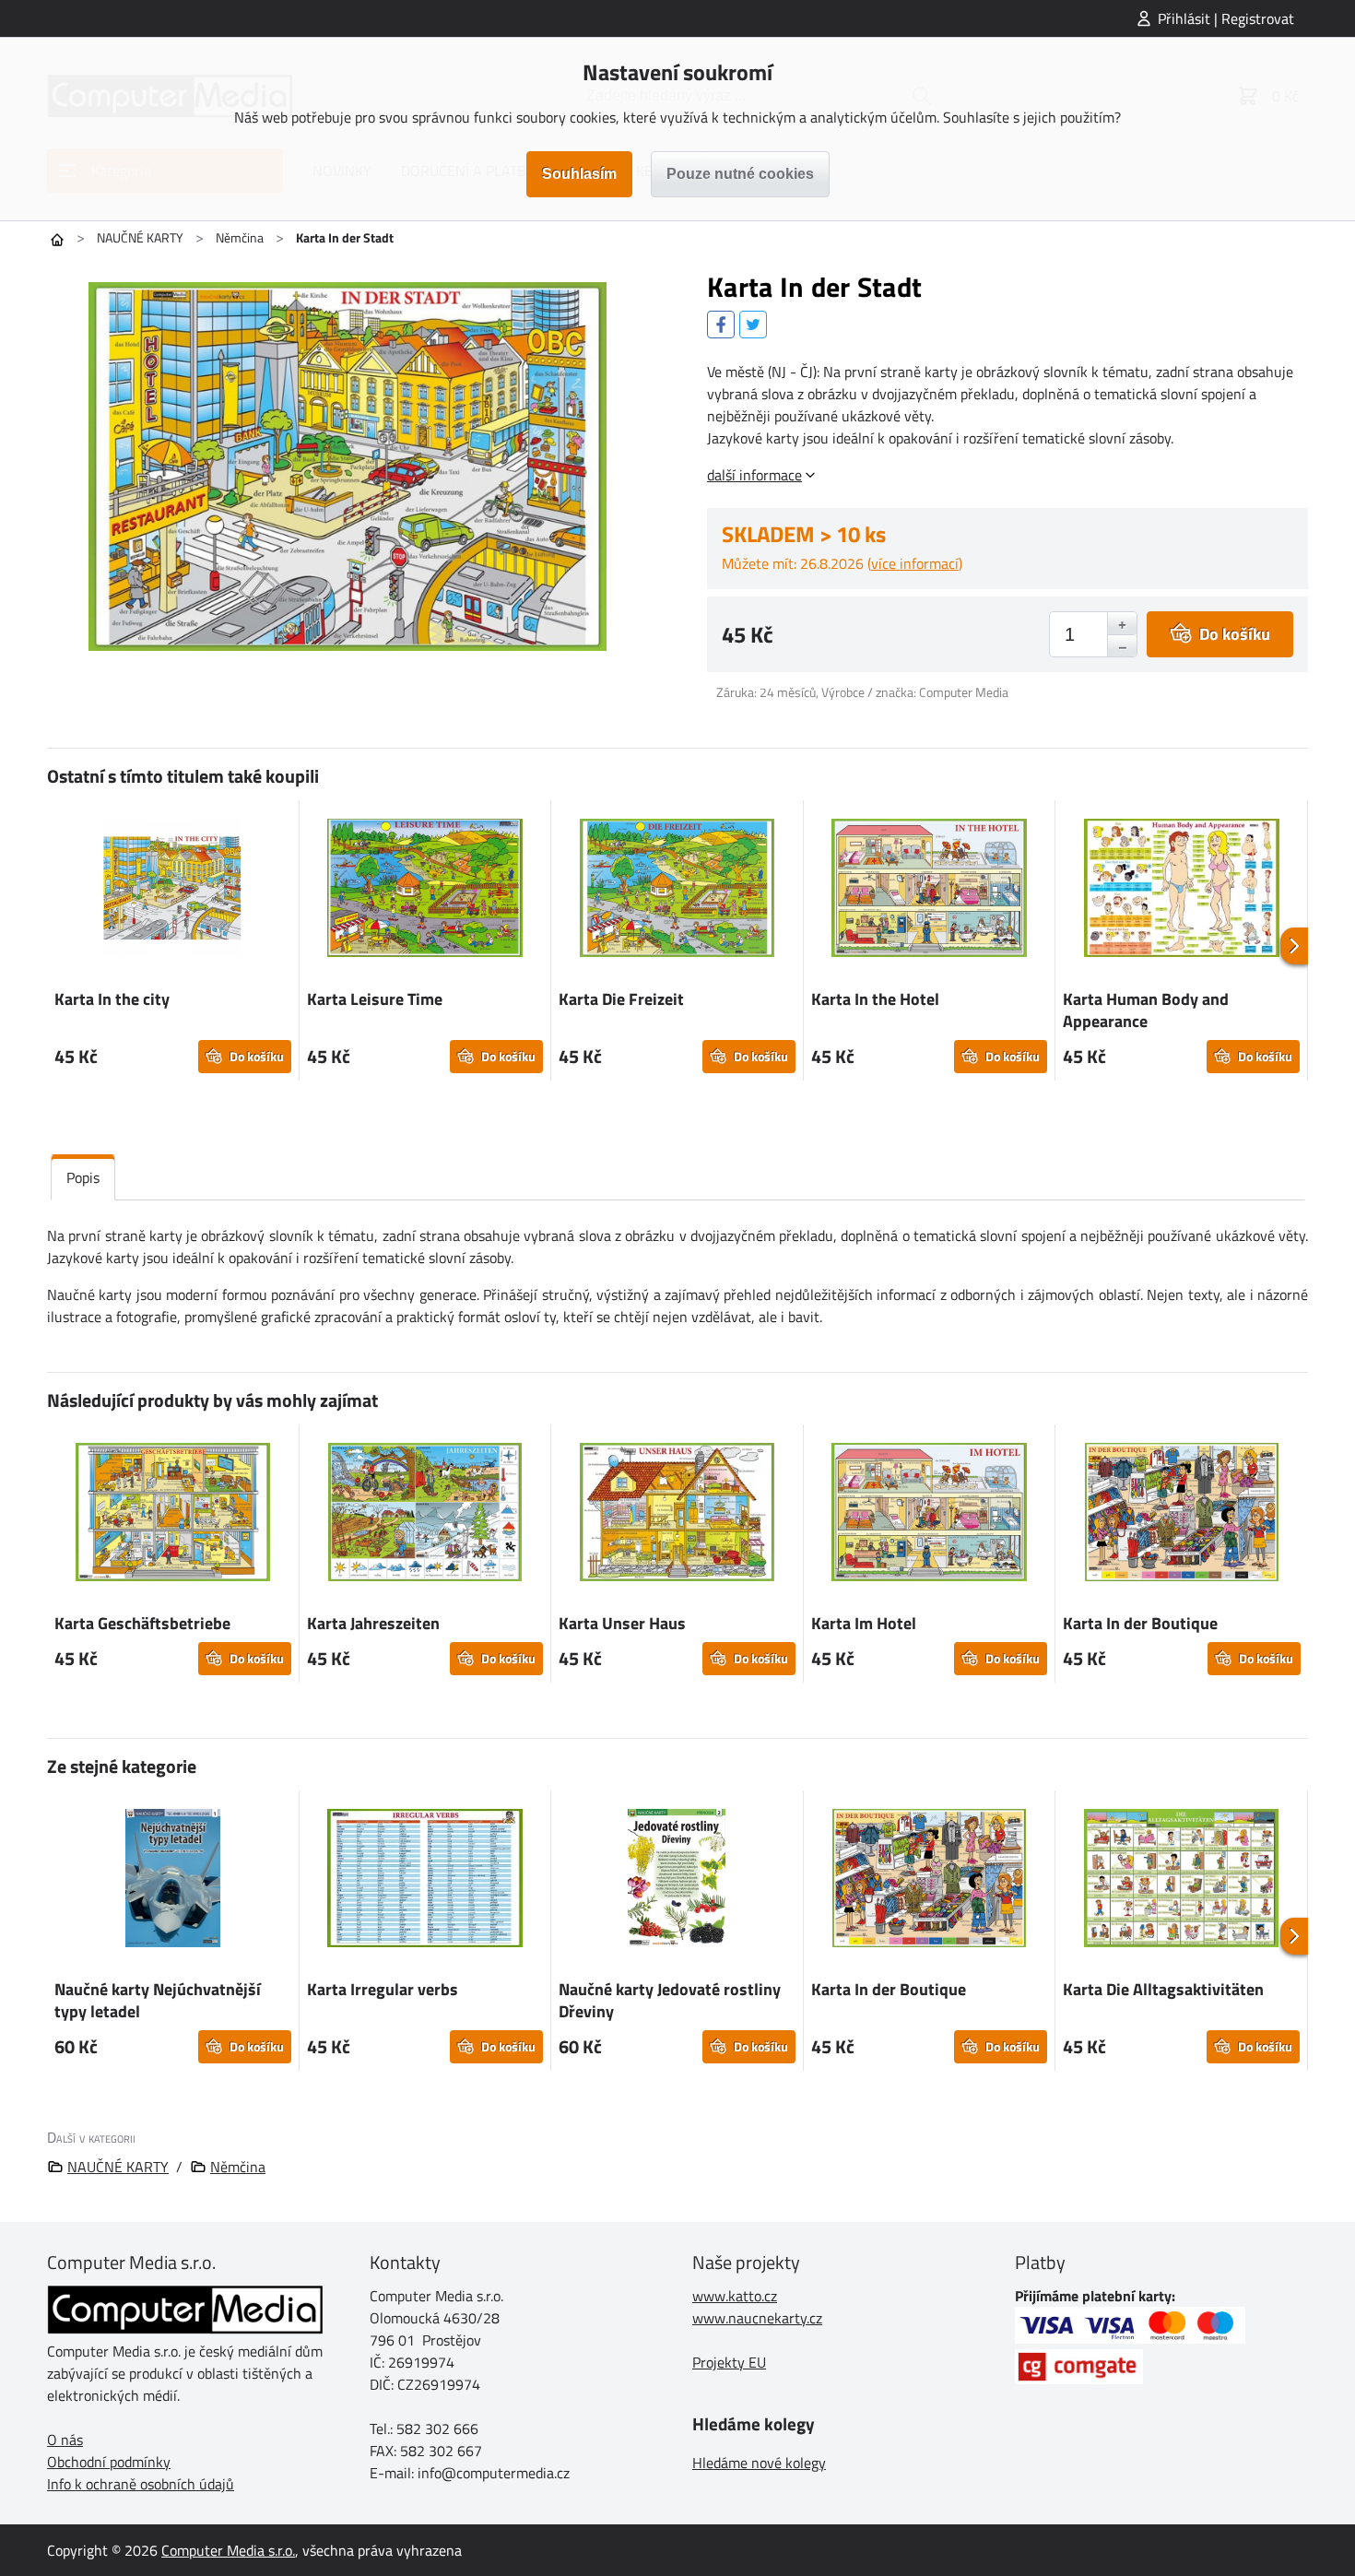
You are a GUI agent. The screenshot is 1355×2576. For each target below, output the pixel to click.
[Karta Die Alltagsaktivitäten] (1181, 1881)
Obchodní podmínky (109, 2462)
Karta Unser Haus (622, 1623)
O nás (65, 2440)
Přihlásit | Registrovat (1226, 18)
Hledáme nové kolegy (759, 2463)
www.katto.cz (735, 2296)
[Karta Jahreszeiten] (425, 1515)
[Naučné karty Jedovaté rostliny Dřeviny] (677, 1881)
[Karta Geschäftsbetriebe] (173, 1515)
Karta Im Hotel (864, 1623)
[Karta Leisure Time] (425, 891)
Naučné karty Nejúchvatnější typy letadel (158, 2000)
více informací (915, 563)
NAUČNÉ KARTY (140, 237)
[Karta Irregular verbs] (425, 1881)
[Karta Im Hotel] (930, 1515)
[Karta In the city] (173, 891)
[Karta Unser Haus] (677, 1515)
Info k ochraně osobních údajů (141, 2484)
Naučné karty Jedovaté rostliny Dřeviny (670, 2000)
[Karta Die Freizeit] (677, 891)
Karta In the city (112, 999)
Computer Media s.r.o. (228, 2550)
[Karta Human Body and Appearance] (1181, 891)
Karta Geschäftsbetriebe (142, 1623)
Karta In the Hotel (875, 999)
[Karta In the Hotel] (930, 891)
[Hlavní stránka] (57, 240)
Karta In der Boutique (1140, 1623)
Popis (83, 1177)
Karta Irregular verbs (383, 1989)
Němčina (240, 237)
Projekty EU (729, 2362)
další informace (754, 475)
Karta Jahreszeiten (373, 1623)
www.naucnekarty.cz (757, 2318)
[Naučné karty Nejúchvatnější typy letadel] (173, 1881)
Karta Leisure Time (375, 999)
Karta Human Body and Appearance (1146, 1010)
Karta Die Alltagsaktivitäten (1163, 1989)
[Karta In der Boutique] (1182, 1515)
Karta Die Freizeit (621, 999)
